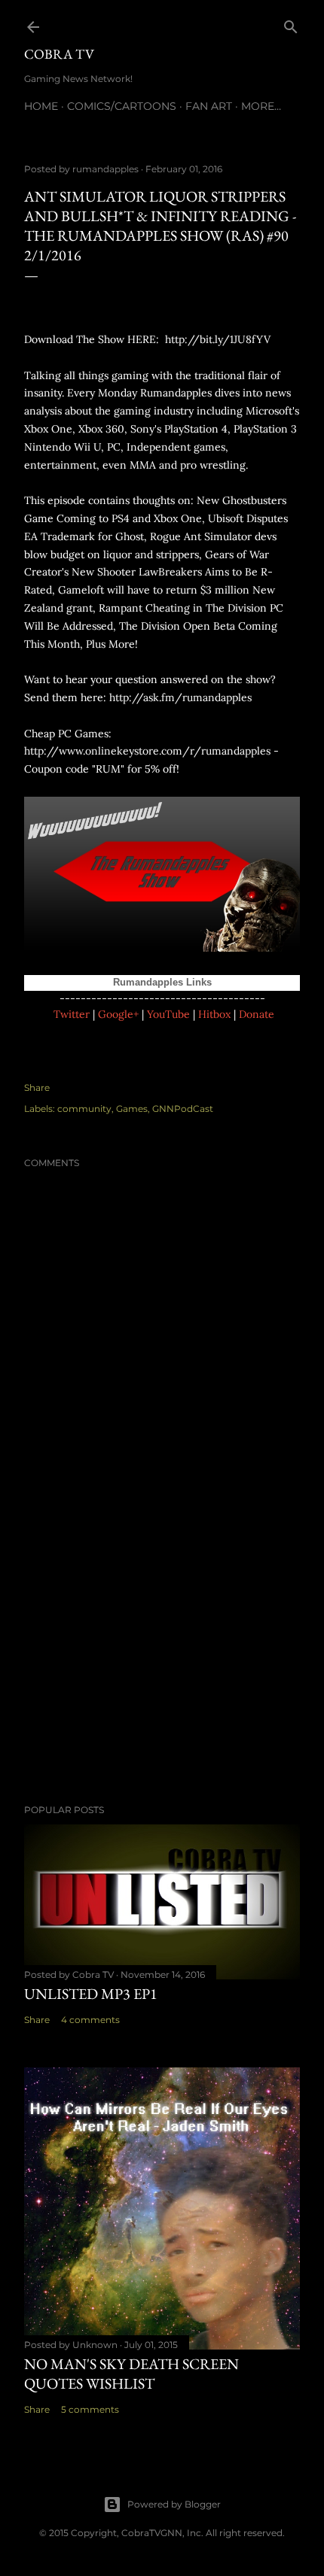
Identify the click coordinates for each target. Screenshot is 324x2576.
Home (41, 106)
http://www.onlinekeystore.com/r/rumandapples (147, 751)
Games (132, 1109)
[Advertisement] (162, 1661)
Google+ (118, 1014)
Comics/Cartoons (122, 106)
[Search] (291, 24)
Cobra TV (59, 54)
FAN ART (209, 106)
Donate (257, 1014)
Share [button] (37, 1088)
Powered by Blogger (174, 2504)
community (84, 1109)
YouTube (168, 1014)
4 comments (90, 2020)
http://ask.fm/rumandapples (180, 697)
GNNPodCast (183, 1109)
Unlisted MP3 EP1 (91, 1994)
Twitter (72, 1014)
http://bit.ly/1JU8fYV (218, 339)
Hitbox (214, 1014)
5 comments (90, 2409)
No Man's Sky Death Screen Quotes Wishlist (131, 2374)
